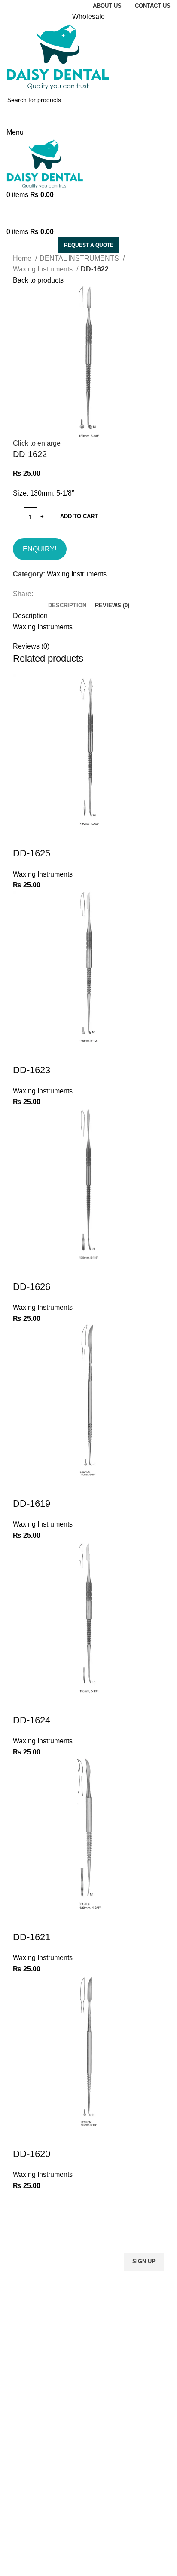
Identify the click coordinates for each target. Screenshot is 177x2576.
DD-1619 (32, 1503)
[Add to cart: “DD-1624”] (24, 1703)
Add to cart (79, 516)
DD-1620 (32, 2154)
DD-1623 (32, 1070)
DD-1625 (32, 853)
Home (23, 258)
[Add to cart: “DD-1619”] (24, 1487)
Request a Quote (89, 245)
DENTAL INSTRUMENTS (80, 258)
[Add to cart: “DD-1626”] (24, 1270)
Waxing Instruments (44, 269)
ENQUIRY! (40, 549)
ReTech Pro (75, 2570)
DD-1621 (32, 1937)
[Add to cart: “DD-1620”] (24, 2137)
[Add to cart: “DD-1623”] (24, 1053)
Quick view (47, 836)
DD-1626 (32, 1287)
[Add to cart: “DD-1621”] (24, 1920)
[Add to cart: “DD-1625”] (24, 836)
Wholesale (88, 17)
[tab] (67, 606)
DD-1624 (32, 1720)
